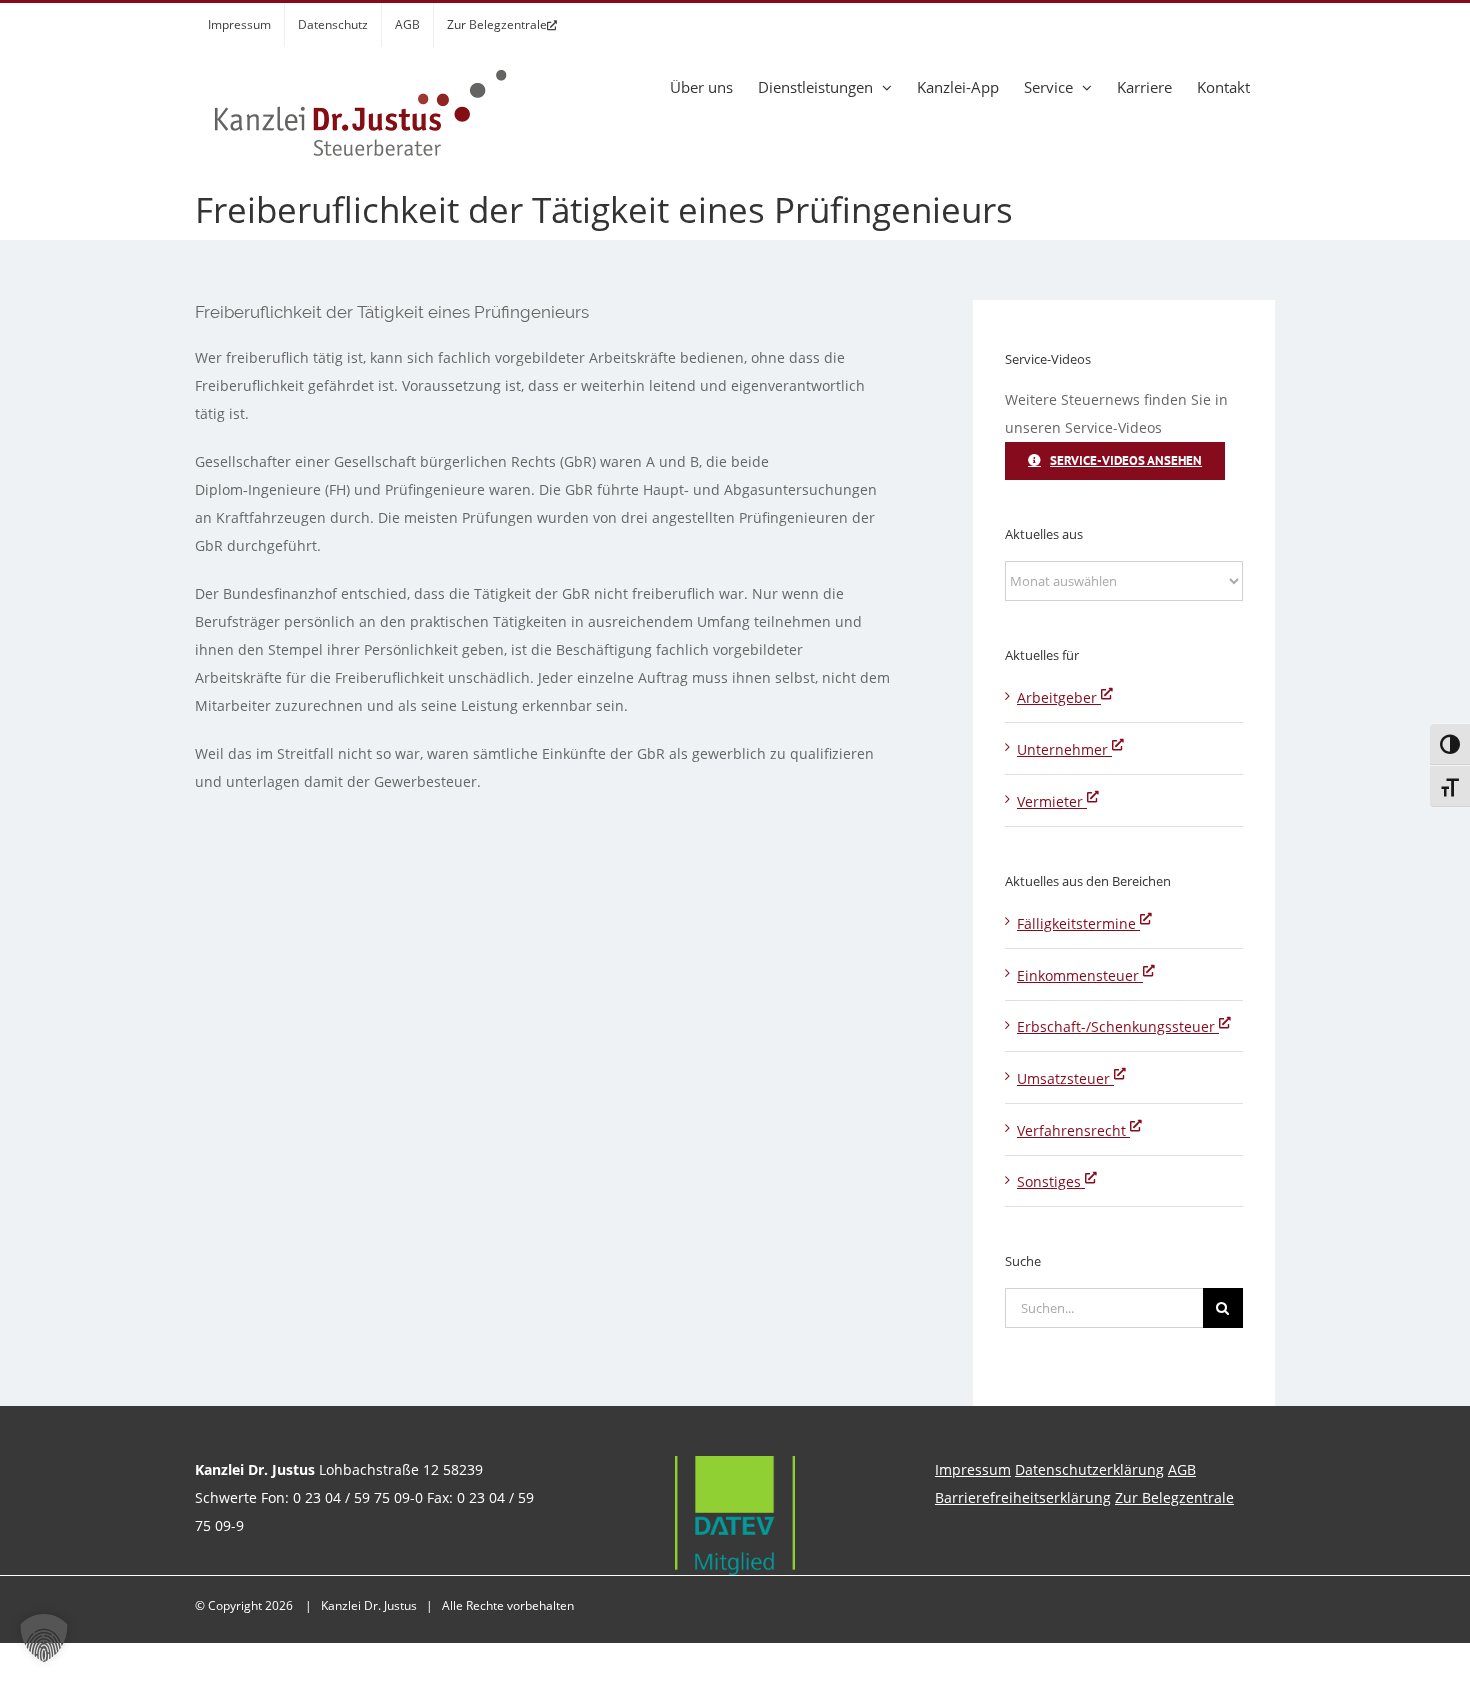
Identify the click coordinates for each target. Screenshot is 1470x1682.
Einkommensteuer (1080, 975)
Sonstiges (1051, 1181)
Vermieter (1052, 801)
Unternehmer (1064, 749)
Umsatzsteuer (1065, 1078)
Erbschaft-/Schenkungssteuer (1118, 1026)
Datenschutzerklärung (1089, 1469)
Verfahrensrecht (1073, 1130)
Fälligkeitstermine (1078, 923)
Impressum (973, 1469)
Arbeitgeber (1059, 697)
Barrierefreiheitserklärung (1023, 1497)
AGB (1182, 1469)
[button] (44, 1638)
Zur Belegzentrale (1174, 1497)
